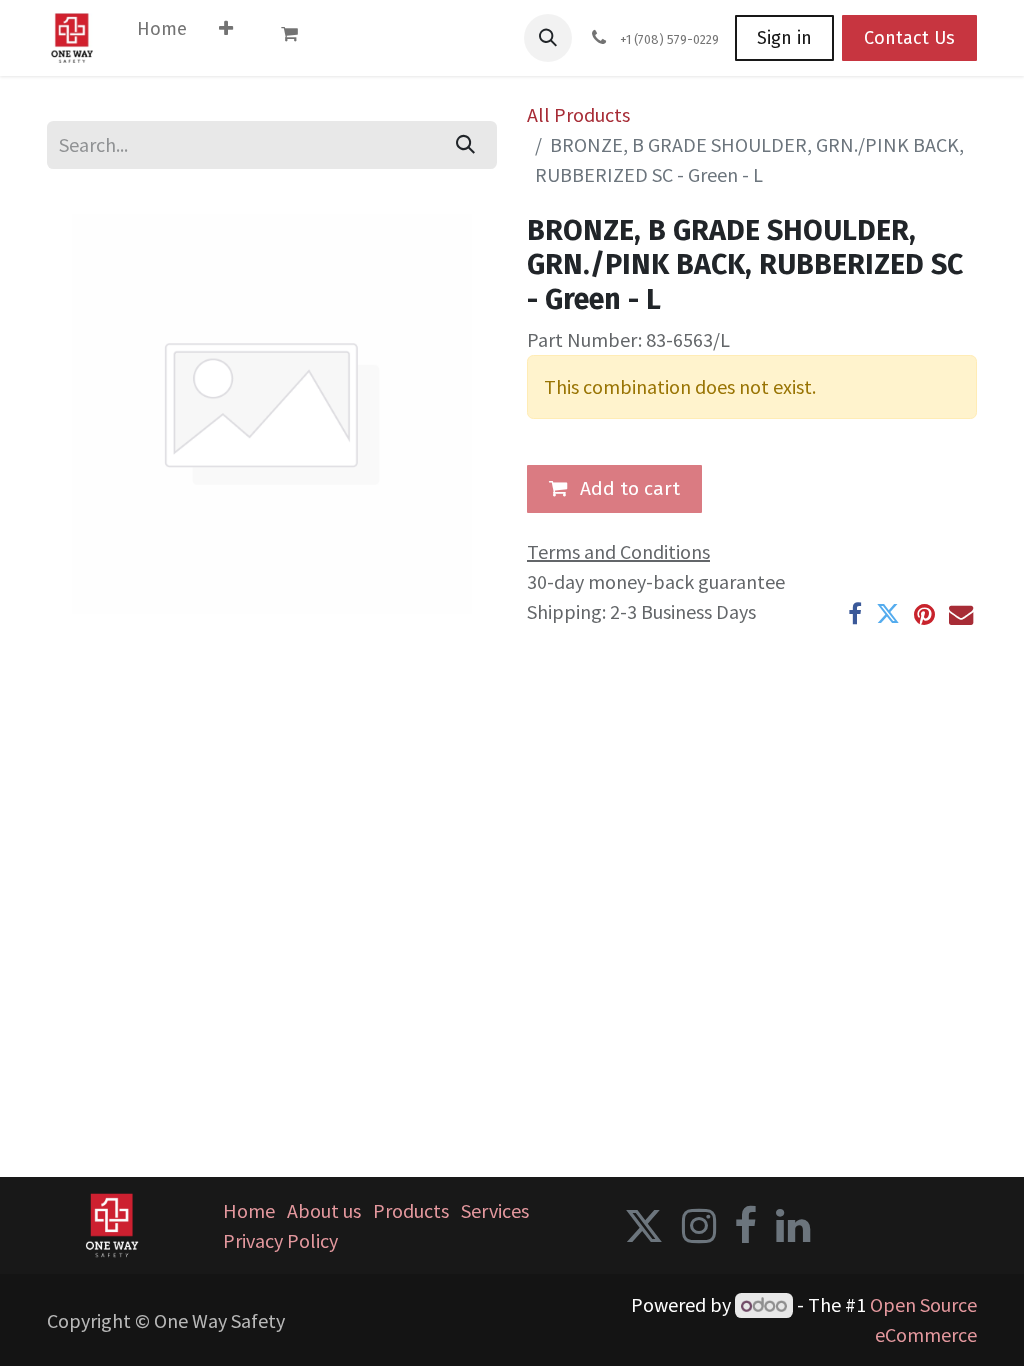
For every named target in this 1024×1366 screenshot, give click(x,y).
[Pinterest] (924, 614)
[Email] (961, 614)
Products (411, 1210)
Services (495, 1210)
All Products (578, 114)
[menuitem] (162, 33)
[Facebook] (855, 614)
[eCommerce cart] (299, 38)
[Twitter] (888, 614)
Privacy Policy (280, 1240)
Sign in (784, 38)
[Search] (465, 145)
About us (324, 1210)
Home (249, 1210)
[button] (548, 38)
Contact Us (909, 38)
